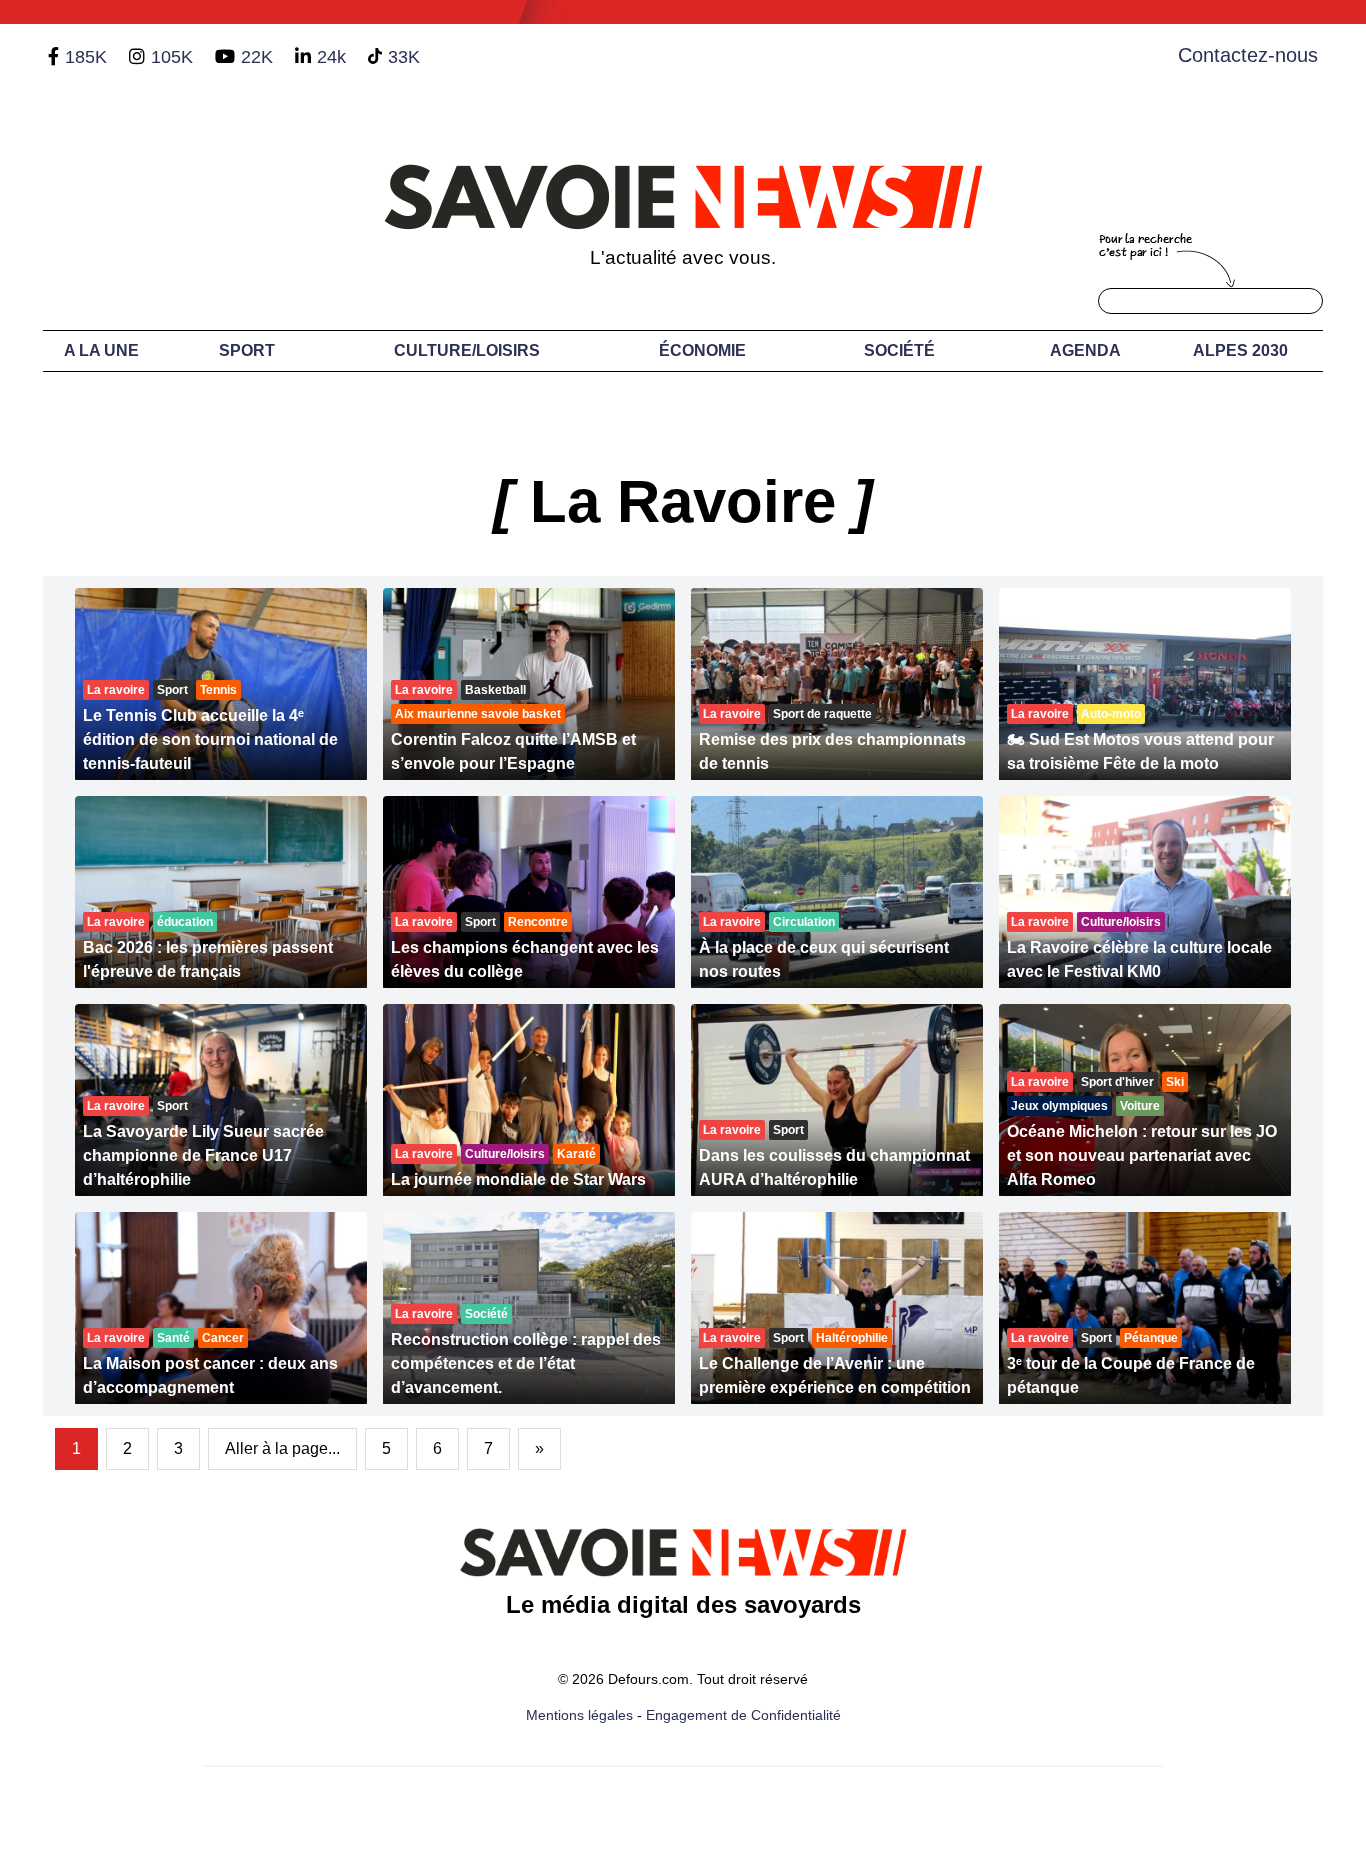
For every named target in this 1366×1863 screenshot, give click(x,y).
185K (86, 57)
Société (899, 350)
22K (257, 57)
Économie (702, 350)
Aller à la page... (282, 1448)
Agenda (1085, 350)
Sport (247, 350)
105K (172, 57)
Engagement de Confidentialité (743, 1715)
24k (331, 57)
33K (404, 57)
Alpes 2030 (1240, 350)
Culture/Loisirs (467, 350)
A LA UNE (101, 350)
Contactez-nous (1248, 55)
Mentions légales (579, 1715)
